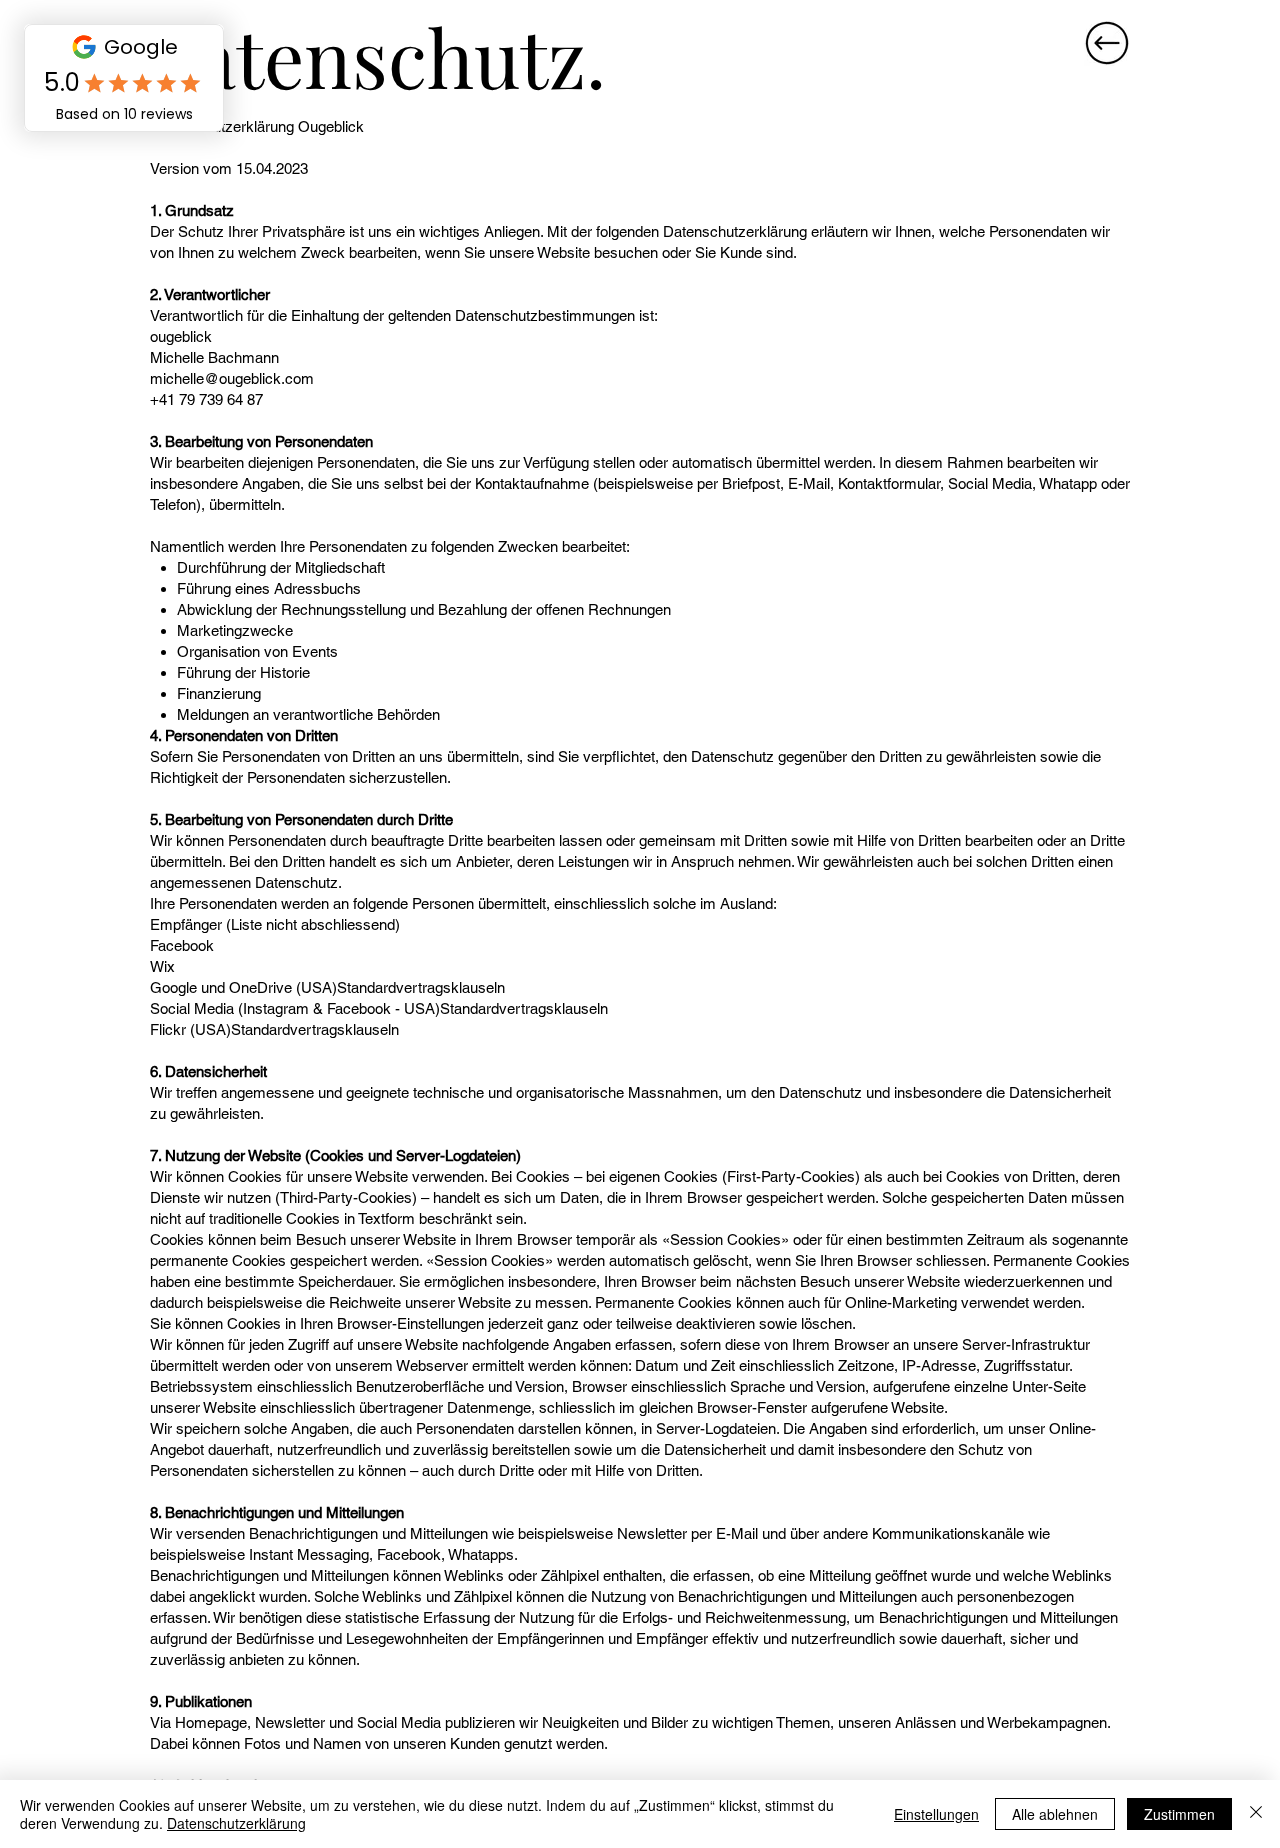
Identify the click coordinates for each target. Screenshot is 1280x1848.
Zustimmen (1179, 1814)
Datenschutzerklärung (236, 1823)
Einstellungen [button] (936, 1814)
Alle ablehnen (1055, 1814)
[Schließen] (1256, 1814)
